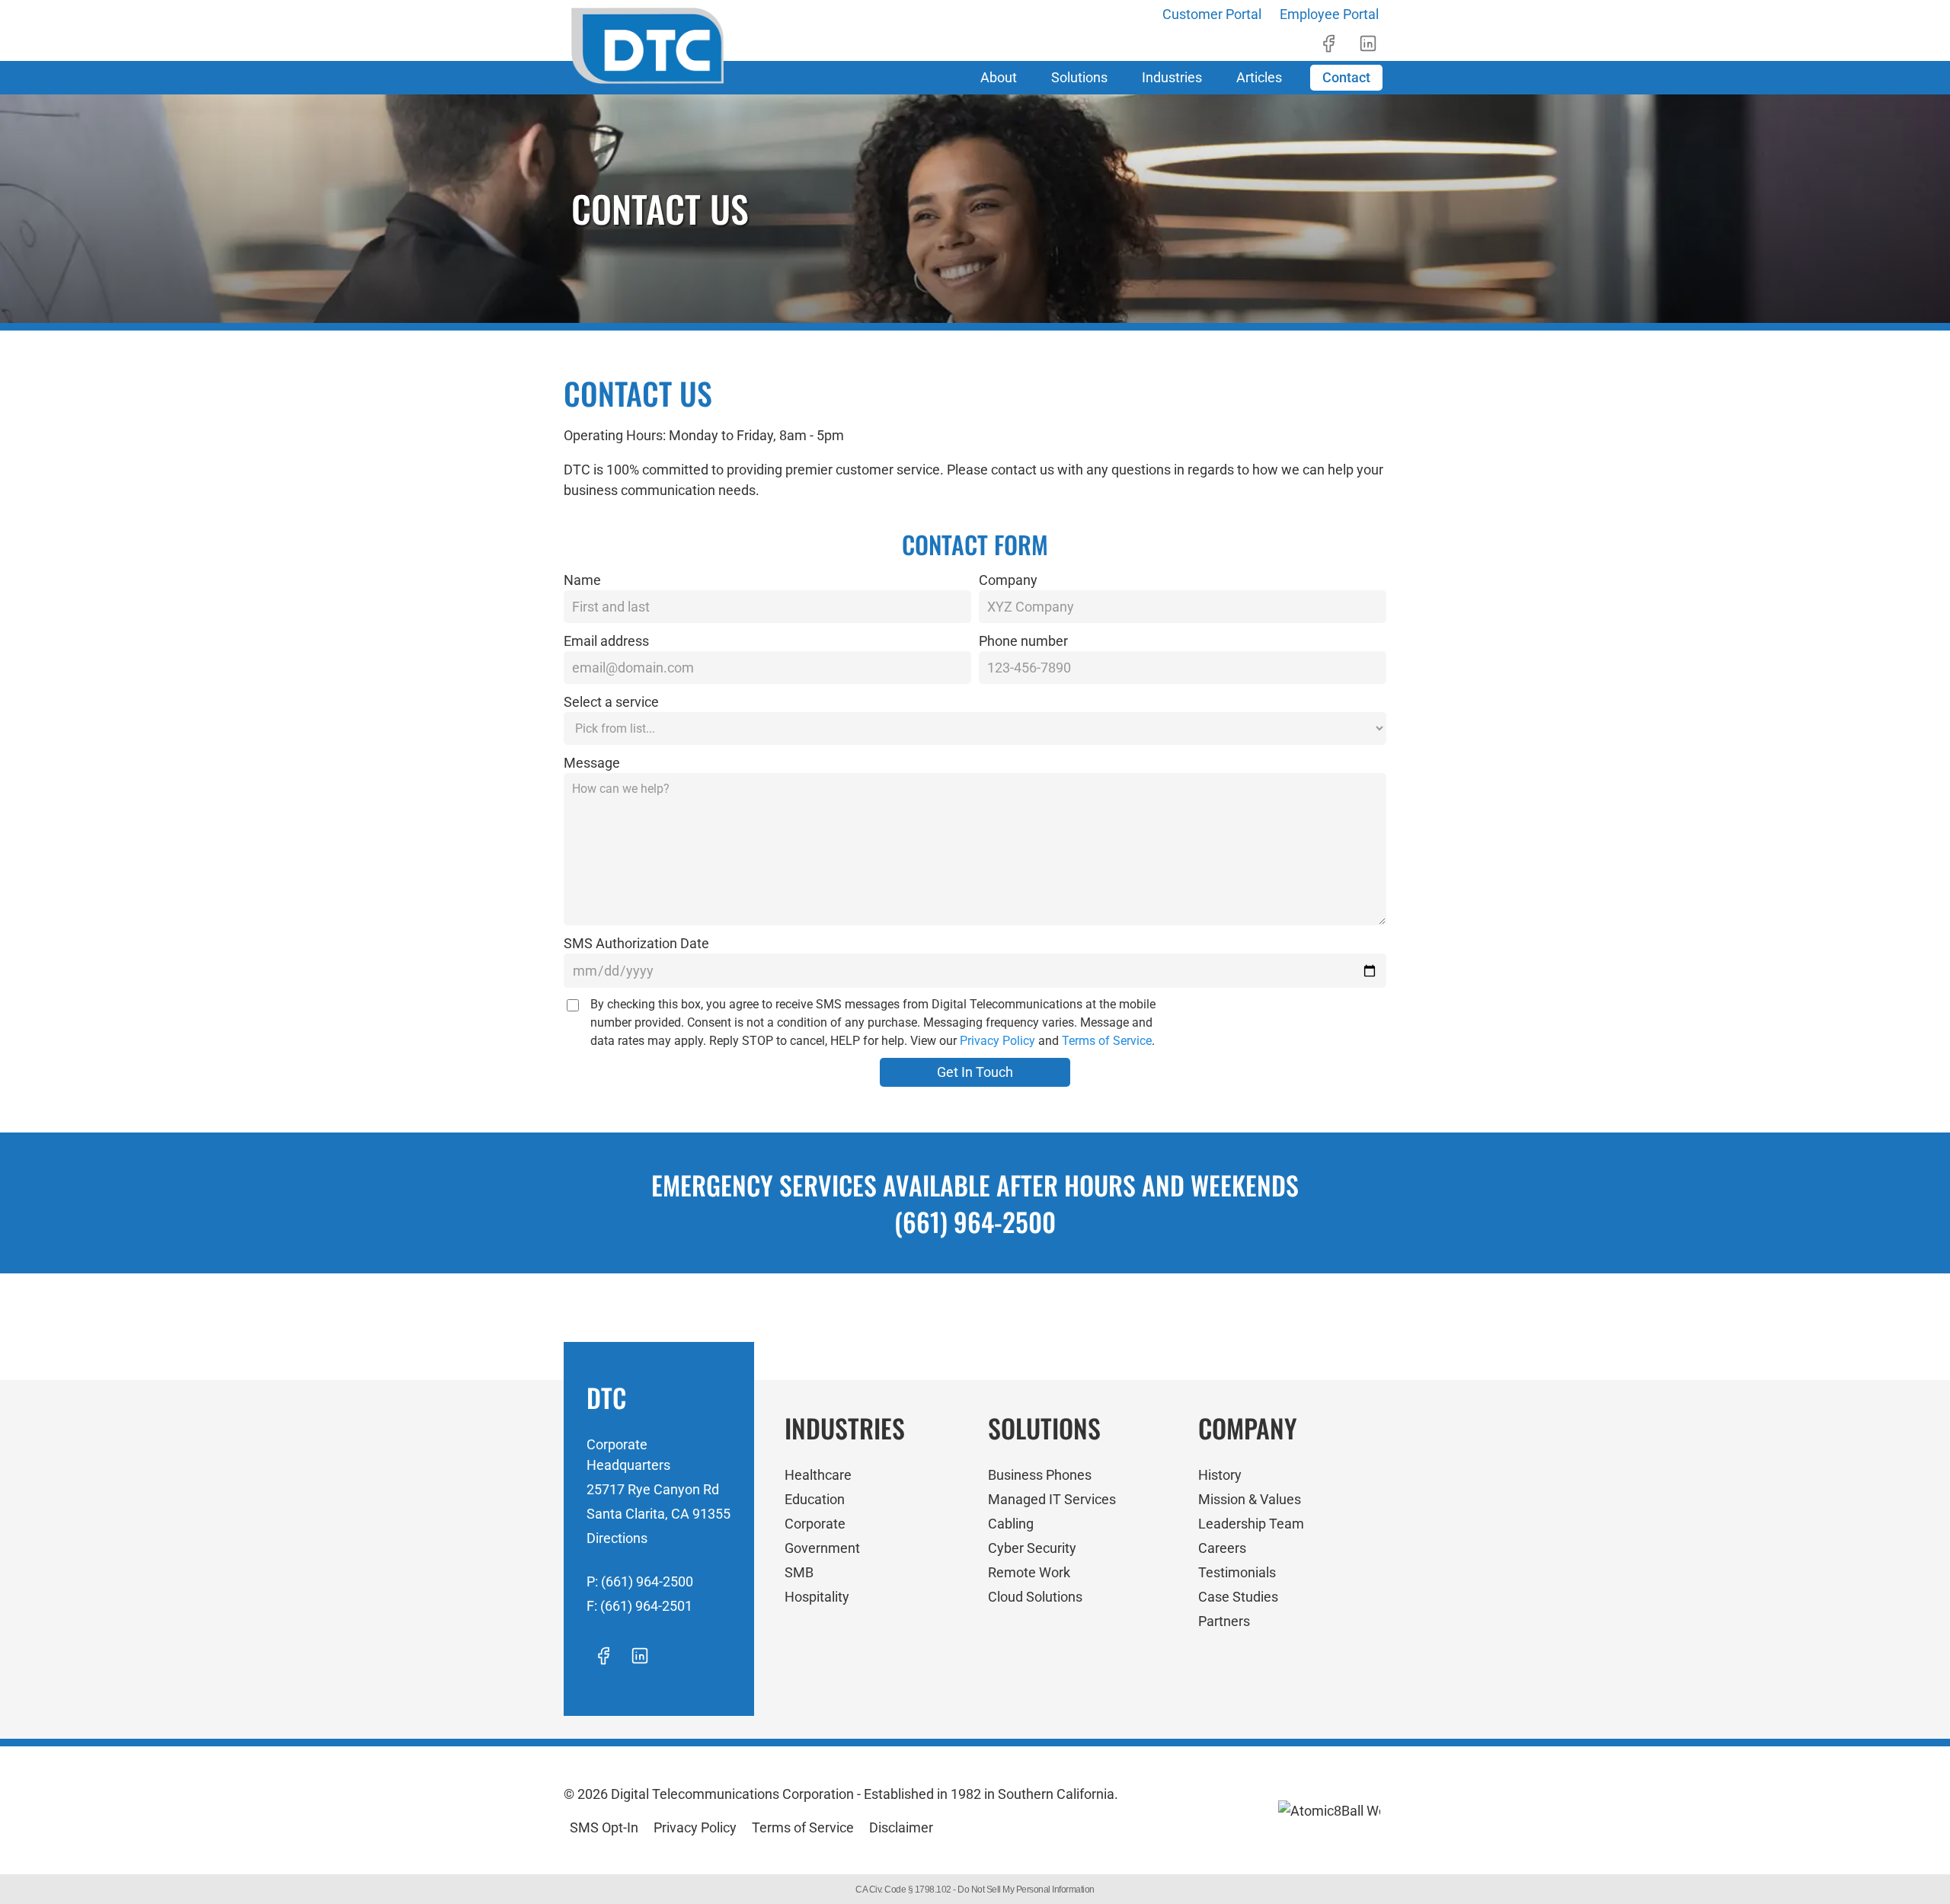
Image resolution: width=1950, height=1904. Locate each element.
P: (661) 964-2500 (640, 1581)
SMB (799, 1572)
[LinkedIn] (1368, 43)
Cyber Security (1032, 1548)
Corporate (815, 1524)
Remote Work (1029, 1572)
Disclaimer (901, 1827)
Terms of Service (1107, 1041)
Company (1008, 580)
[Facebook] (1328, 43)
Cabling (1011, 1524)
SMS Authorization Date (636, 943)
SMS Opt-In (604, 1827)
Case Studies (1238, 1597)
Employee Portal (1329, 14)
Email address (606, 641)
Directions (617, 1538)
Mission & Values (1250, 1499)
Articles (1259, 77)
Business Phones (1040, 1475)
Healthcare (818, 1475)
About (999, 77)
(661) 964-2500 (975, 1221)
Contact (1346, 77)
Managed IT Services (1052, 1499)
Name (582, 580)
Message (592, 763)
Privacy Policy (997, 1041)
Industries (1172, 77)
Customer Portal (1212, 14)
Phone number (1023, 641)
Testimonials (1237, 1572)
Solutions (1079, 77)
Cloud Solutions (1035, 1597)
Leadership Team (1251, 1524)
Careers (1222, 1548)
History (1220, 1475)
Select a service (611, 702)
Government (822, 1548)
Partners (1224, 1621)
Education (815, 1499)
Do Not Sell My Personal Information (1026, 1890)
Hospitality (817, 1597)
